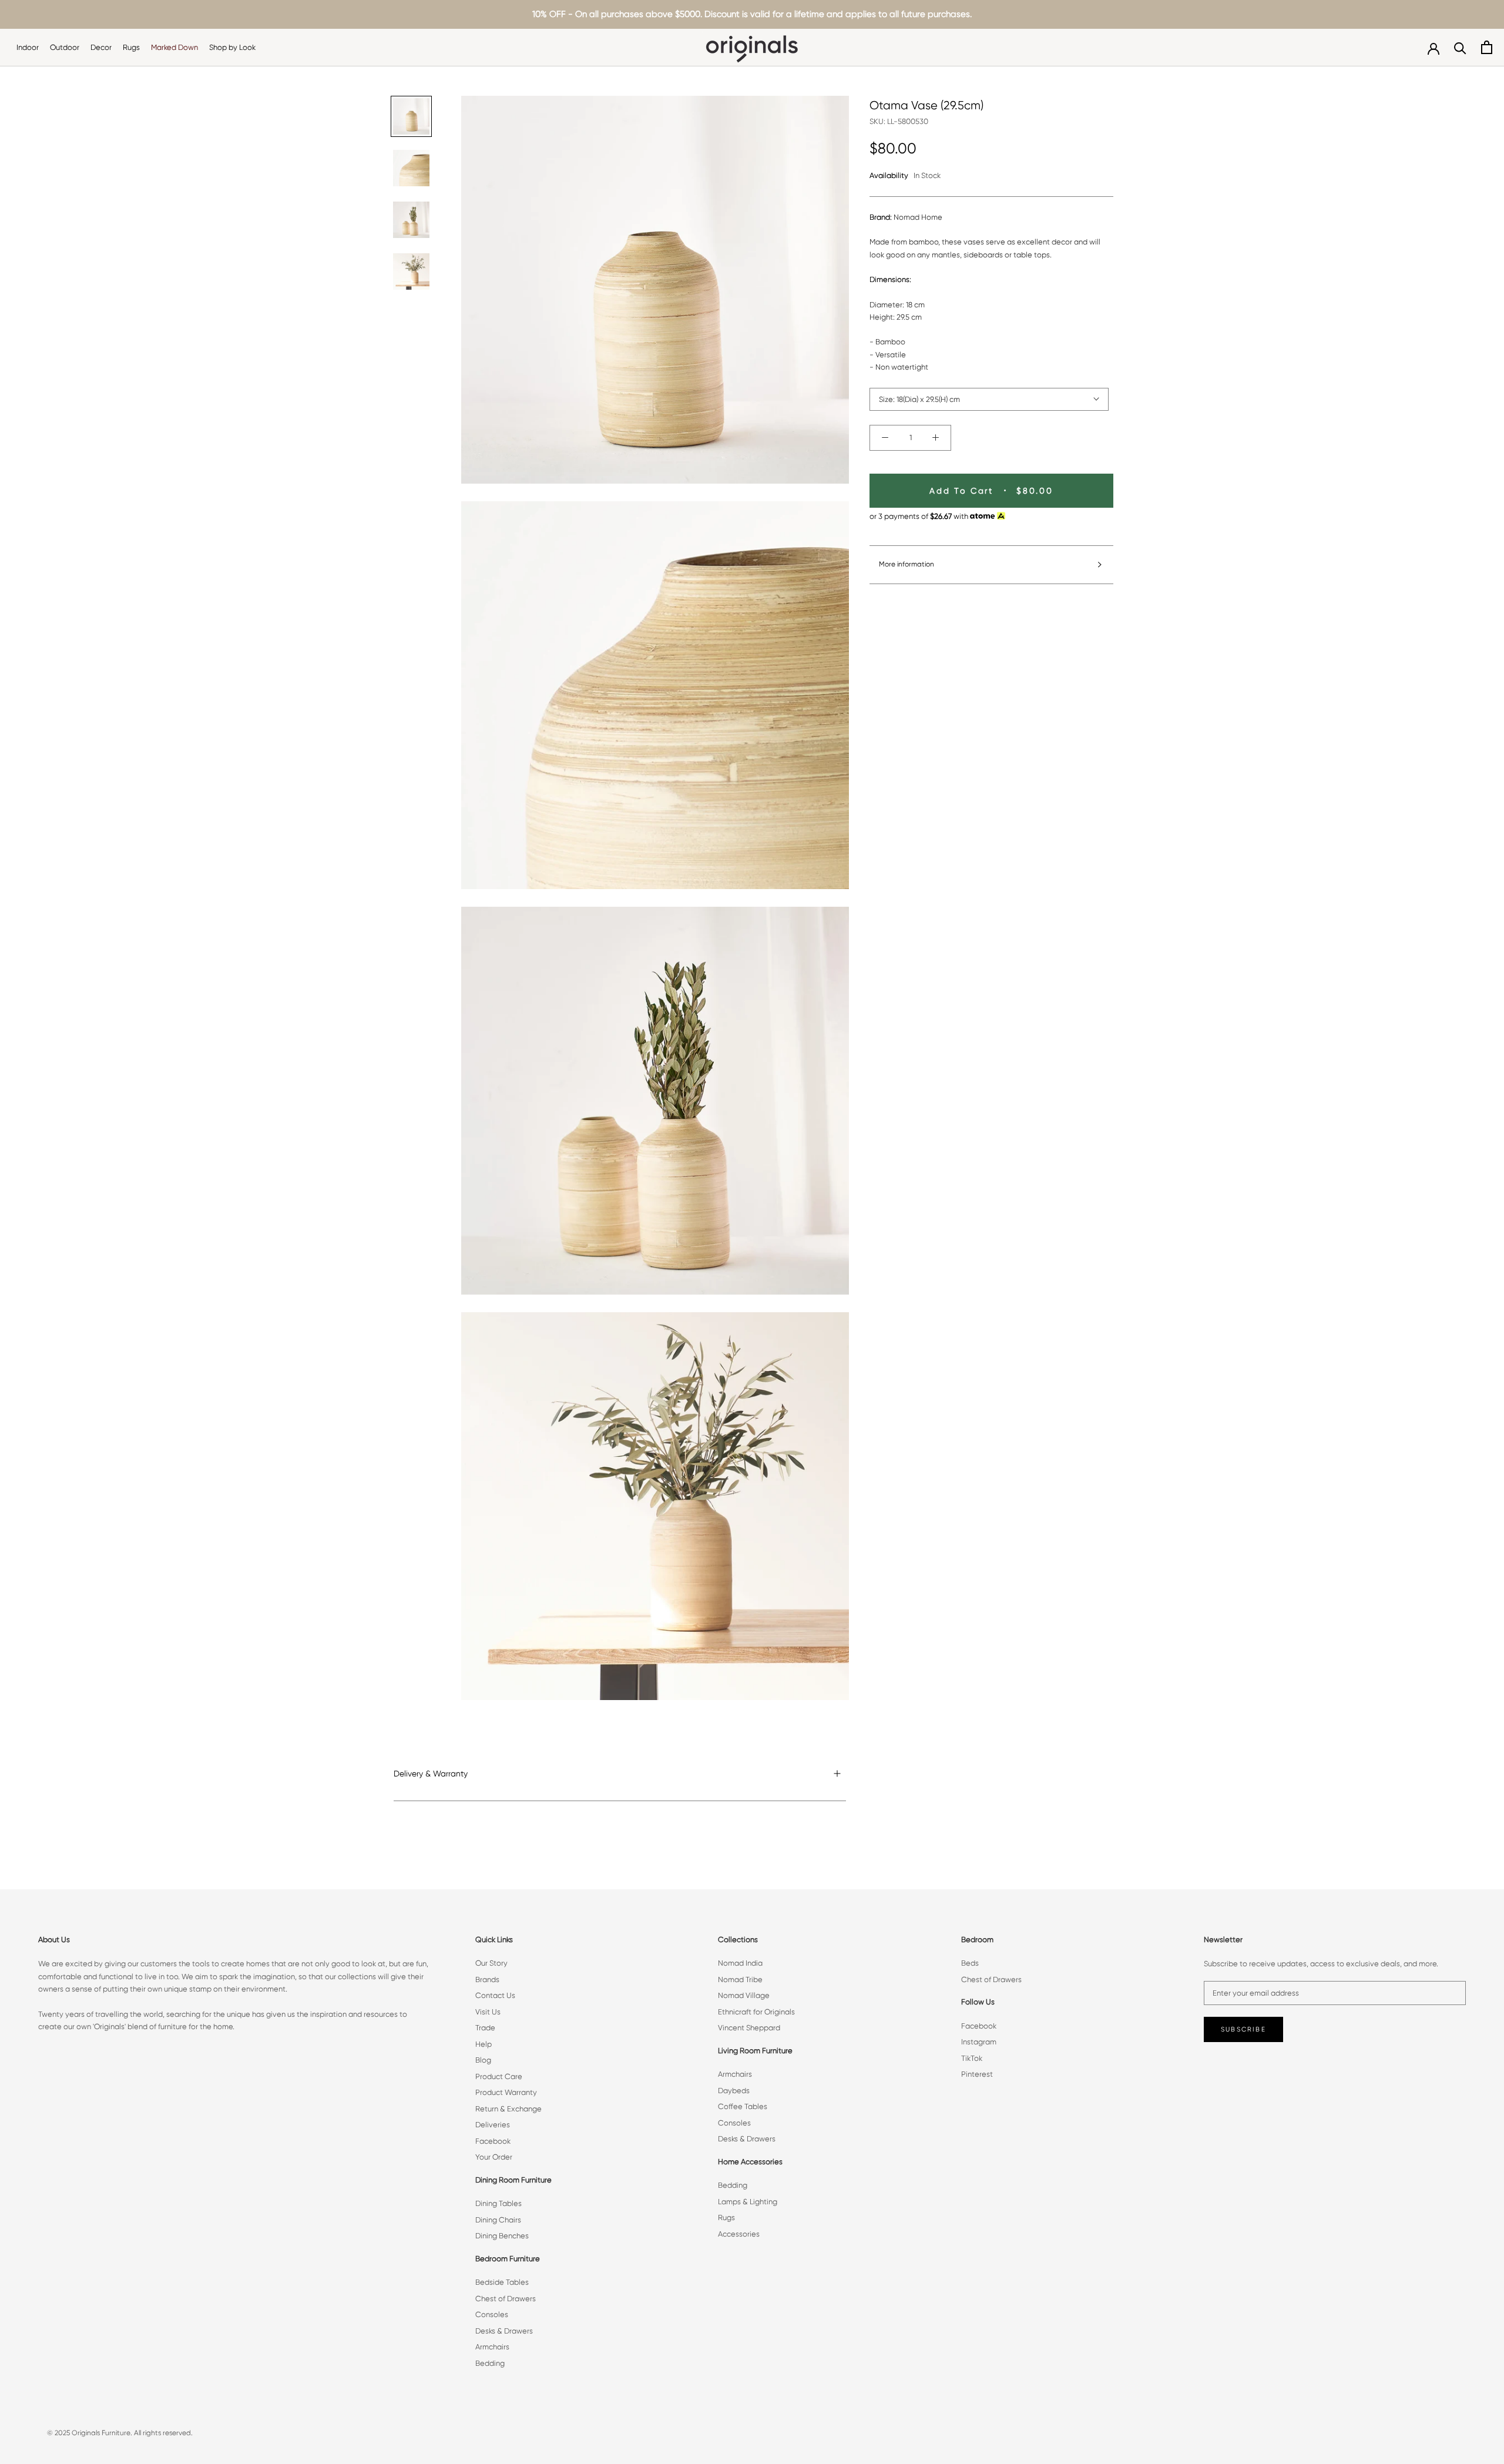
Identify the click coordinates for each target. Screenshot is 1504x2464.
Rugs (131, 47)
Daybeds (734, 2091)
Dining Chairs (498, 2220)
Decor (101, 47)
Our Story (491, 1963)
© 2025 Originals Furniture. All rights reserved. (120, 2433)
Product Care (499, 2076)
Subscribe (1243, 2029)
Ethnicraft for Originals (756, 2012)
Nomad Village (744, 1995)
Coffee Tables (743, 2106)
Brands (487, 1979)
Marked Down (174, 47)
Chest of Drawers (506, 2299)
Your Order (494, 2157)
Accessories (739, 2234)
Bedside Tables (502, 2282)
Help (484, 2044)
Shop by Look (232, 47)
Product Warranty (506, 2092)
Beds (970, 1963)
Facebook (493, 2141)
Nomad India (740, 1963)
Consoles (492, 2314)
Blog (483, 2060)
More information (907, 564)
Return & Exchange (508, 2109)
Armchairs (492, 2347)
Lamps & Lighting (748, 2202)
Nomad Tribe (740, 1979)
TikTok (972, 2058)
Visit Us (488, 2012)
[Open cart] (1487, 47)
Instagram (979, 2042)
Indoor (28, 47)
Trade (485, 2028)
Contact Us (495, 1995)
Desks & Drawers (504, 2331)
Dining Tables (498, 2203)
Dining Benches (502, 2236)
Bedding (490, 2363)
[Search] (1460, 47)
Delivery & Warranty (431, 1774)
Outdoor (65, 47)
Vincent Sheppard (749, 2028)
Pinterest (977, 2074)
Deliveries (493, 2125)
